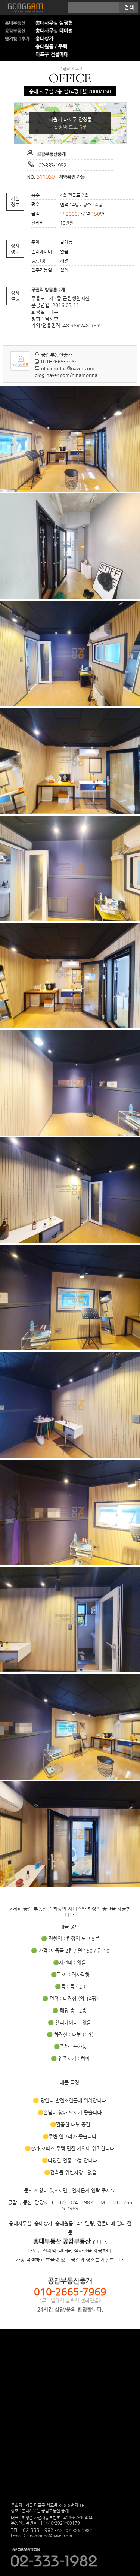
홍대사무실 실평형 (54, 23)
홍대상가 (44, 38)
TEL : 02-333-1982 (32, 2530)
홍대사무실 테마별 (54, 31)
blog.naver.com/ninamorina (66, 375)
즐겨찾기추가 (17, 39)
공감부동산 (15, 31)
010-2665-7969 (59, 361)
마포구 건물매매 (52, 54)
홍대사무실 (24, 8)
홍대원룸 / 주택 (51, 46)
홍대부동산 (15, 23)
